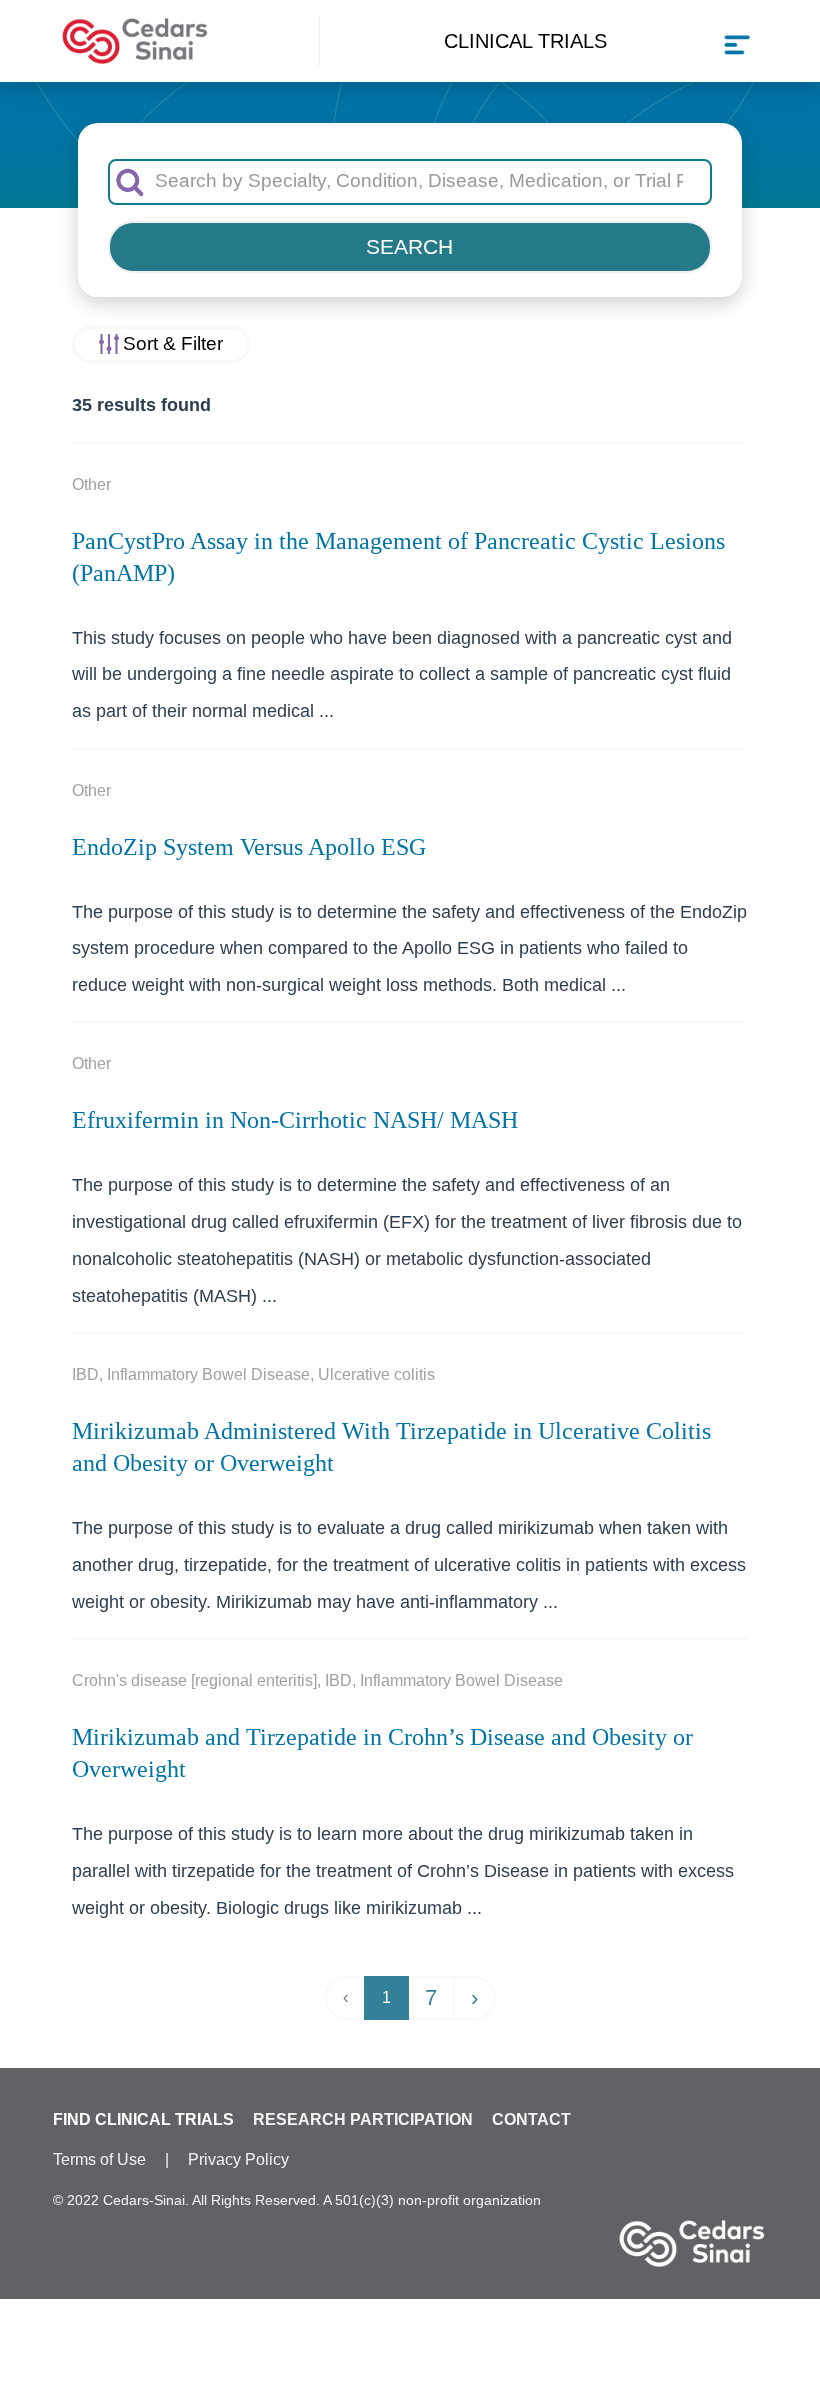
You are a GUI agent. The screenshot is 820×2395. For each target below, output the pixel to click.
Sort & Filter (173, 343)
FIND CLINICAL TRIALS (143, 2119)
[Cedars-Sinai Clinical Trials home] (135, 41)
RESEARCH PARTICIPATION (363, 2119)
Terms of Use (99, 2159)
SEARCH (409, 246)
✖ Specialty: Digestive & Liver (410, 2355)
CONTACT (531, 2119)
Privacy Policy (238, 2159)
